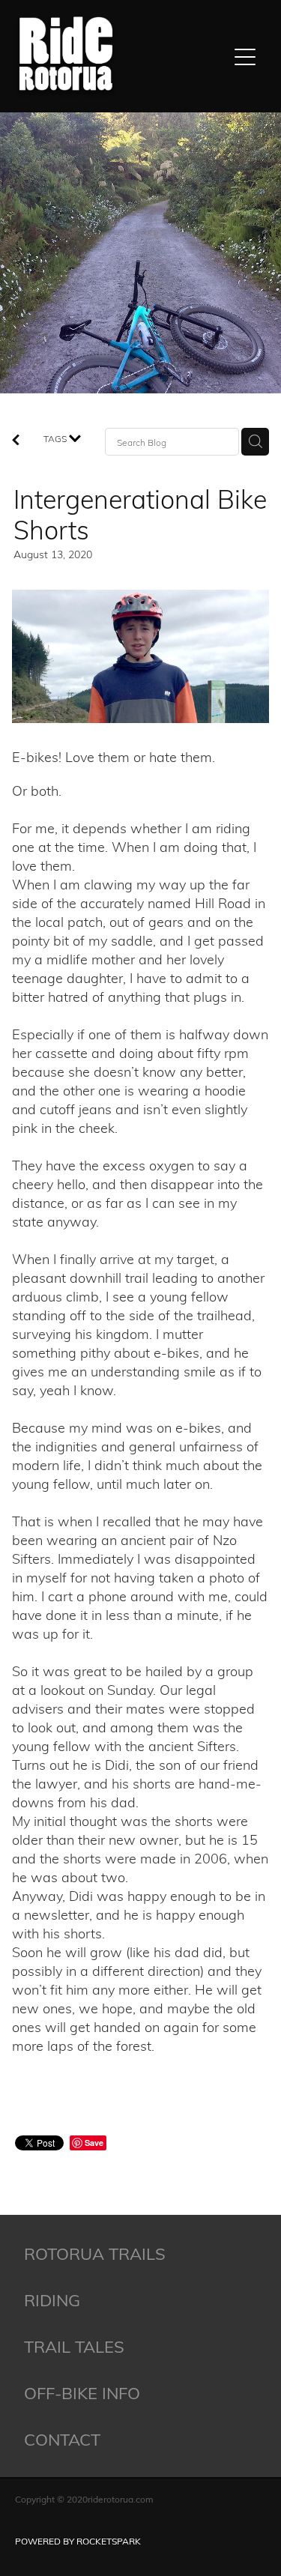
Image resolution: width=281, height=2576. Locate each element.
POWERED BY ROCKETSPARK (78, 2541)
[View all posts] (16, 441)
